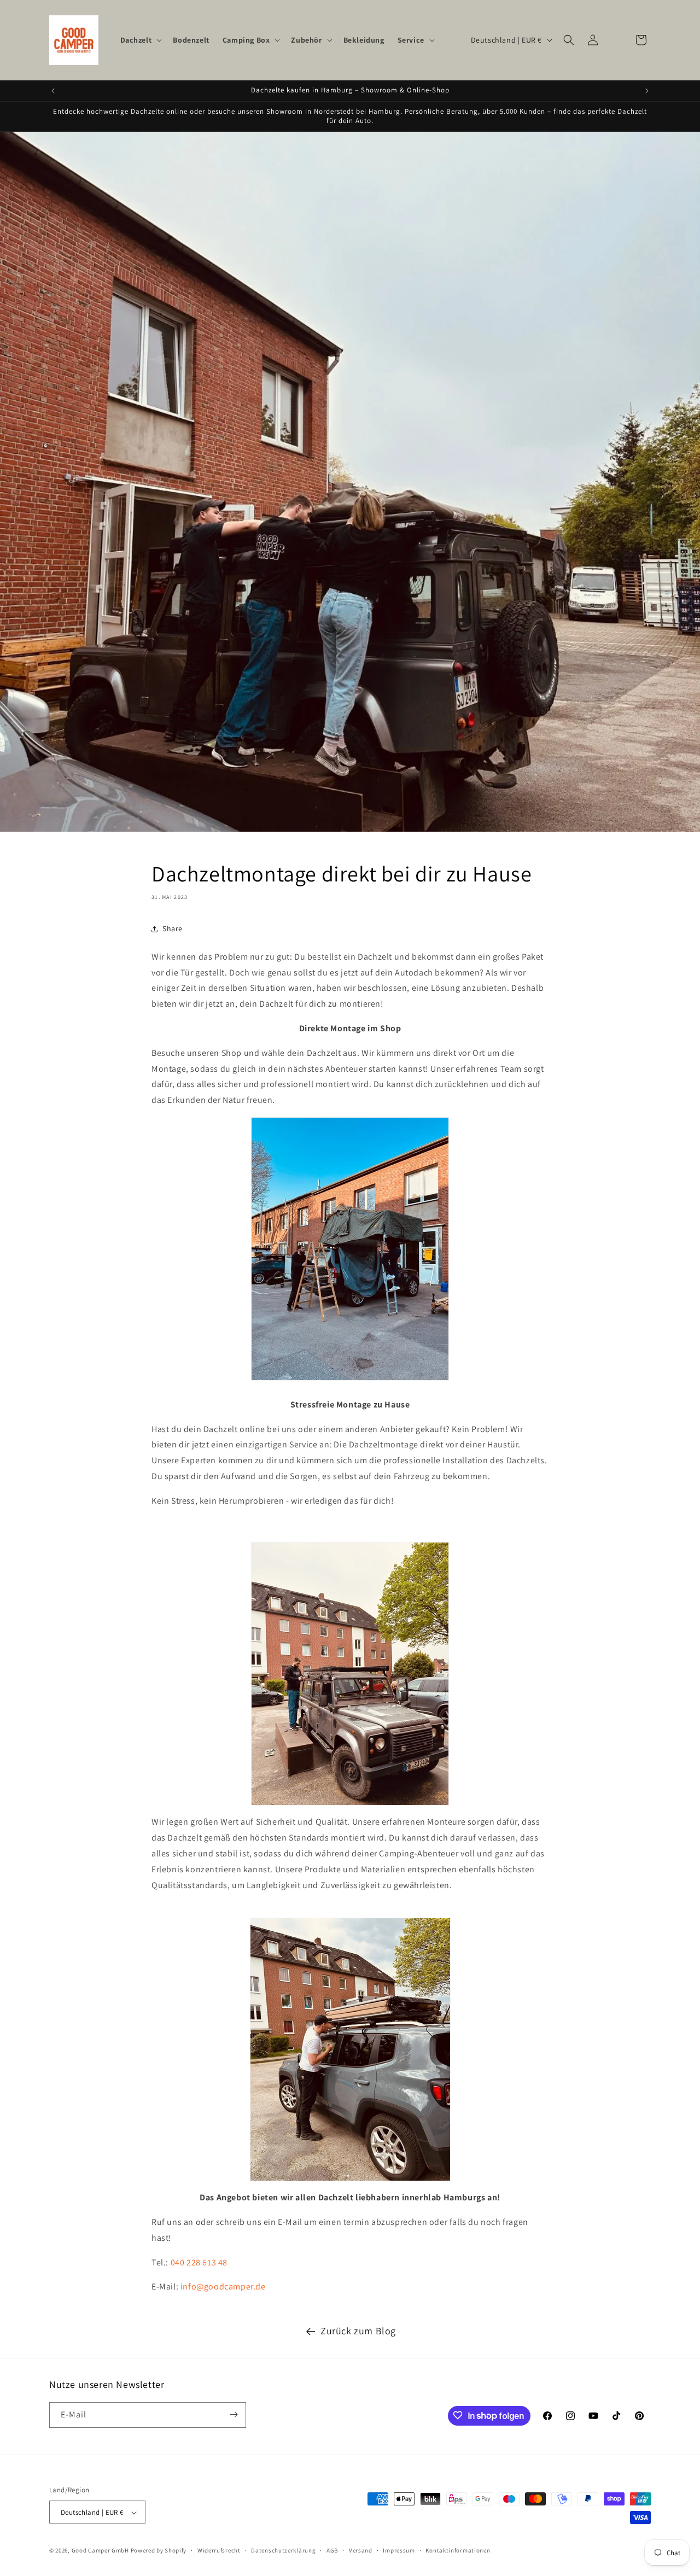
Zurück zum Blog (358, 2331)
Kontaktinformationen (458, 2550)
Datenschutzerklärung (283, 2550)
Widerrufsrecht (219, 2550)
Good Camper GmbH (100, 2551)
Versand (361, 2550)
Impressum (399, 2550)
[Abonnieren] (234, 2414)
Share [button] (173, 928)
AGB (332, 2550)
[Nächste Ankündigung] (647, 91)
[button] (140, 40)
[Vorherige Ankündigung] (53, 91)
